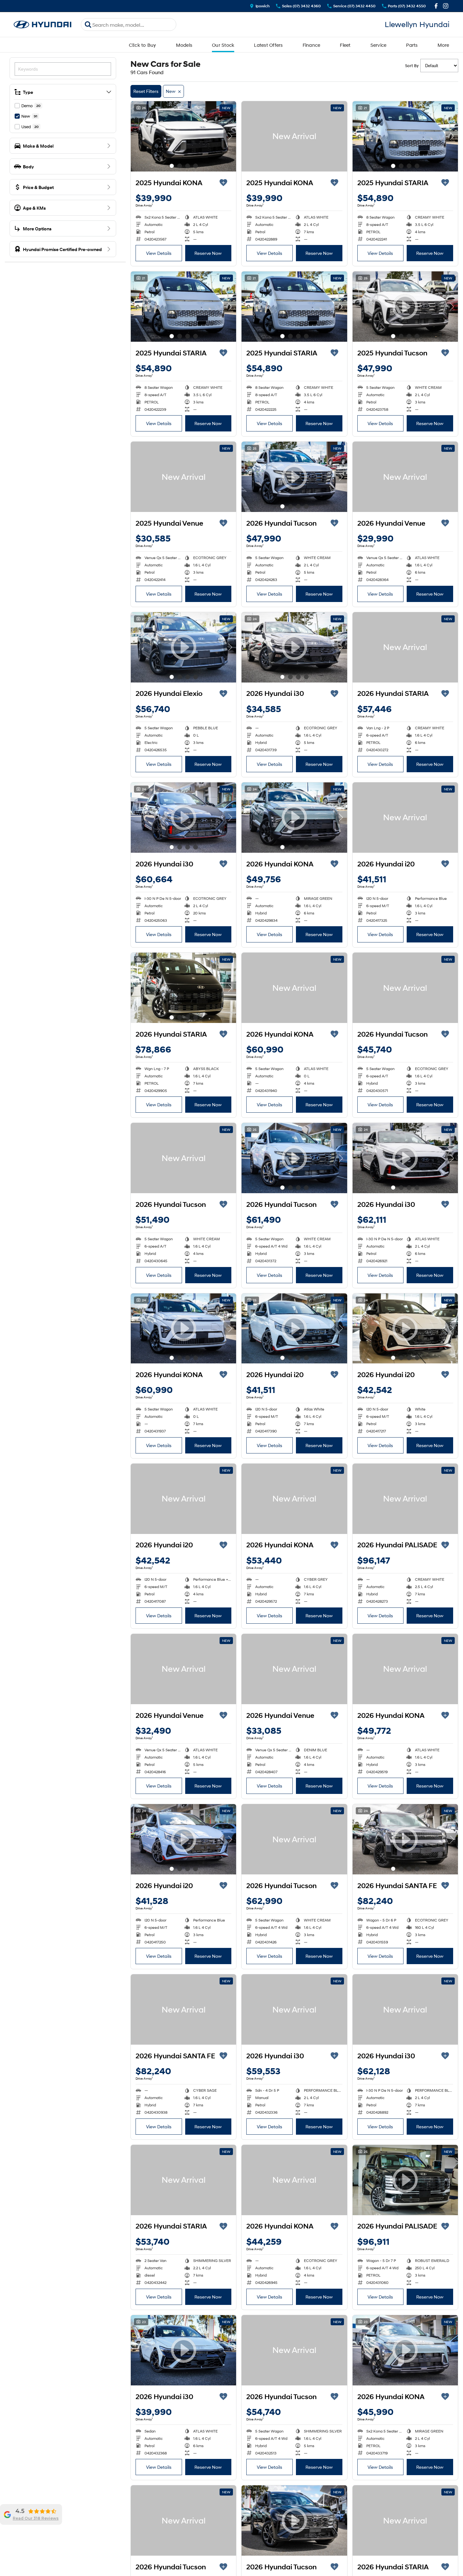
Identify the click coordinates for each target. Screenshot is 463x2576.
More (443, 45)
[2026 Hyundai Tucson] (405, 988)
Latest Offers (268, 45)
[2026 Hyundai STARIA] (405, 647)
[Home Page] (43, 25)
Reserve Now (208, 253)
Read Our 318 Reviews (36, 2518)
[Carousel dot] (172, 166)
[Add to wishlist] (223, 183)
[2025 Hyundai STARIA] (405, 136)
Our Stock (223, 45)
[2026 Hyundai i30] (294, 2009)
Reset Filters (146, 91)
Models (184, 45)
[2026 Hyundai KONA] (294, 988)
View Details (159, 253)
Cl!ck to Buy (143, 45)
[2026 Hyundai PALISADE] (405, 1499)
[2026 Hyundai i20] (405, 818)
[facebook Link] (436, 6)
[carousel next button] (230, 136)
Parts (412, 45)
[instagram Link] (446, 6)
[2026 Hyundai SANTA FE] (183, 2009)
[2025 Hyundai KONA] (183, 136)
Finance (312, 45)
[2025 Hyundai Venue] (183, 477)
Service (379, 45)
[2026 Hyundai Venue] (405, 477)
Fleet (345, 45)
